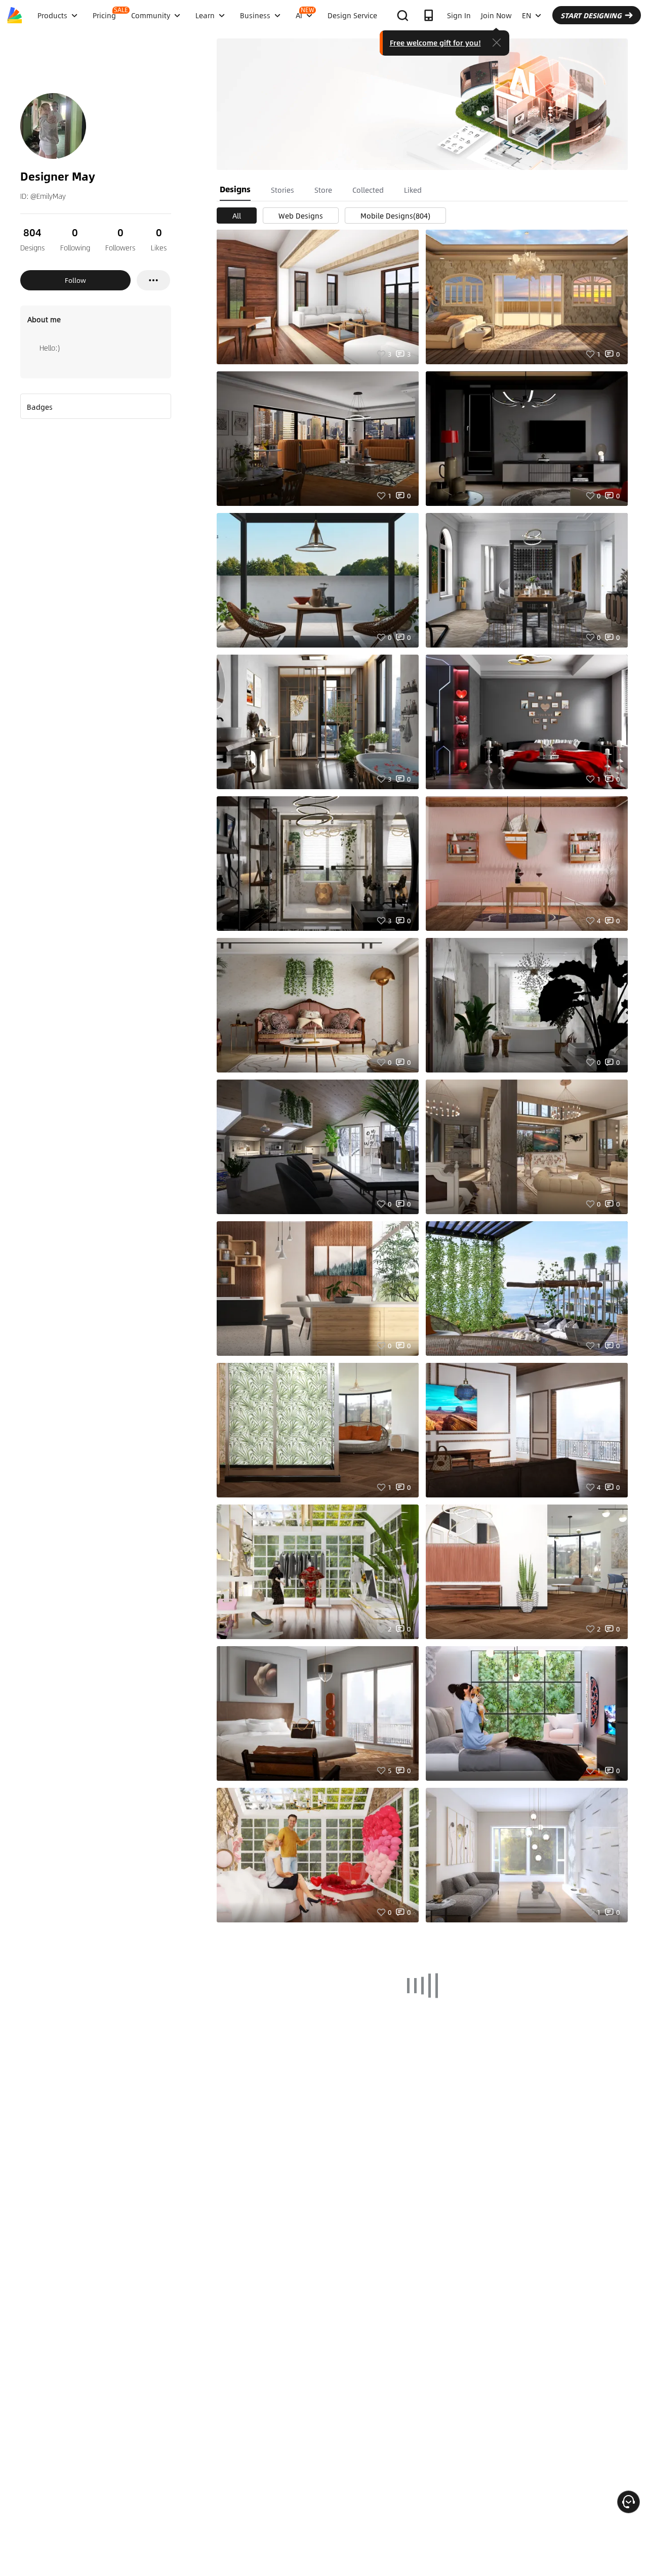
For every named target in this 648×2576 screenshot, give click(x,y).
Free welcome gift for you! (435, 42)
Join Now (496, 15)
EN (526, 15)
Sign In (459, 15)
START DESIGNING (591, 15)
